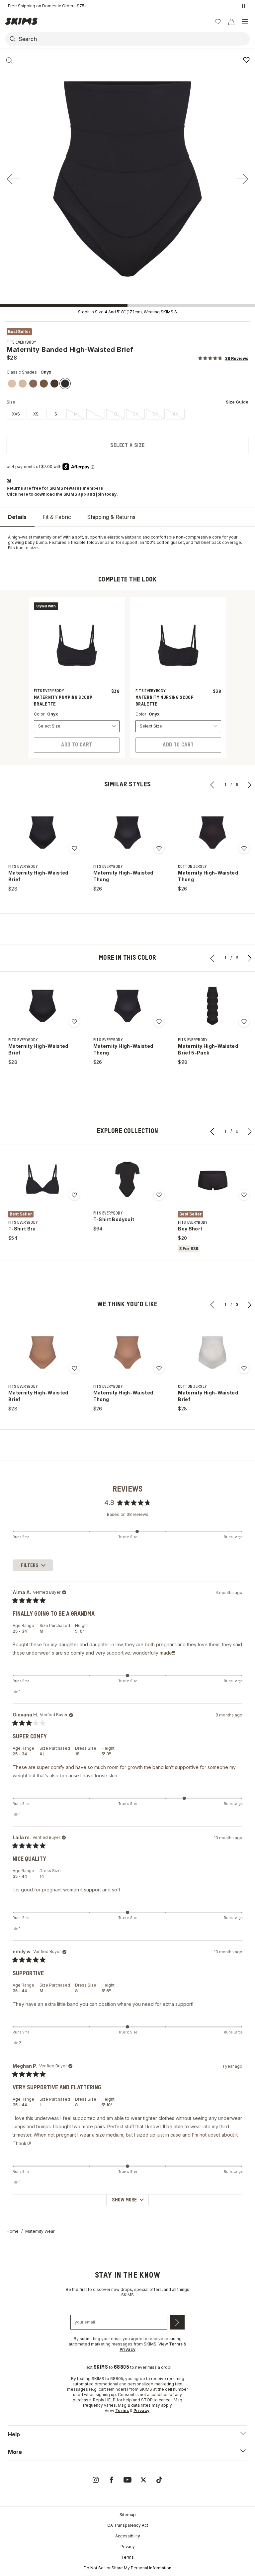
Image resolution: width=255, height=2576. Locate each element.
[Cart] (231, 22)
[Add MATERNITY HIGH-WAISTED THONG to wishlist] (159, 848)
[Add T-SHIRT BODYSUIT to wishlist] (159, 1195)
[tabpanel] (127, 543)
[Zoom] (9, 61)
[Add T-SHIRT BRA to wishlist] (74, 1195)
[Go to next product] (250, 785)
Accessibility (128, 2536)
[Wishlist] (218, 22)
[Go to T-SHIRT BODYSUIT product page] (127, 1179)
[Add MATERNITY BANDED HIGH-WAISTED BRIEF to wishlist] (246, 60)
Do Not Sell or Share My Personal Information (127, 2568)
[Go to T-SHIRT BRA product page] (42, 1179)
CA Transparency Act (128, 2525)
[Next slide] (242, 179)
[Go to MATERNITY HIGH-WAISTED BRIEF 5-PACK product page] (212, 1006)
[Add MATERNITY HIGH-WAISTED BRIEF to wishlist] (74, 848)
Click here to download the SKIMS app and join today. (62, 494)
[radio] (16, 414)
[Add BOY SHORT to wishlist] (244, 1195)
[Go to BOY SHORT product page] (212, 1179)
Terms (127, 2557)
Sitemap (128, 2515)
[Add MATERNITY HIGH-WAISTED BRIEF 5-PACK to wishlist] (244, 1022)
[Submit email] (177, 2322)
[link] (12, 384)
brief (57, 537)
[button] (223, 358)
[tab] (17, 517)
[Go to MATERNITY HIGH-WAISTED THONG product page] (127, 833)
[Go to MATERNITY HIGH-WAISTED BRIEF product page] (42, 833)
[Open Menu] (245, 22)
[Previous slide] (13, 179)
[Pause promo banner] (244, 6)
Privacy (128, 2547)
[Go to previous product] (212, 785)
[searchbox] (133, 39)
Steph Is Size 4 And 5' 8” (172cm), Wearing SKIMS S (127, 312)
